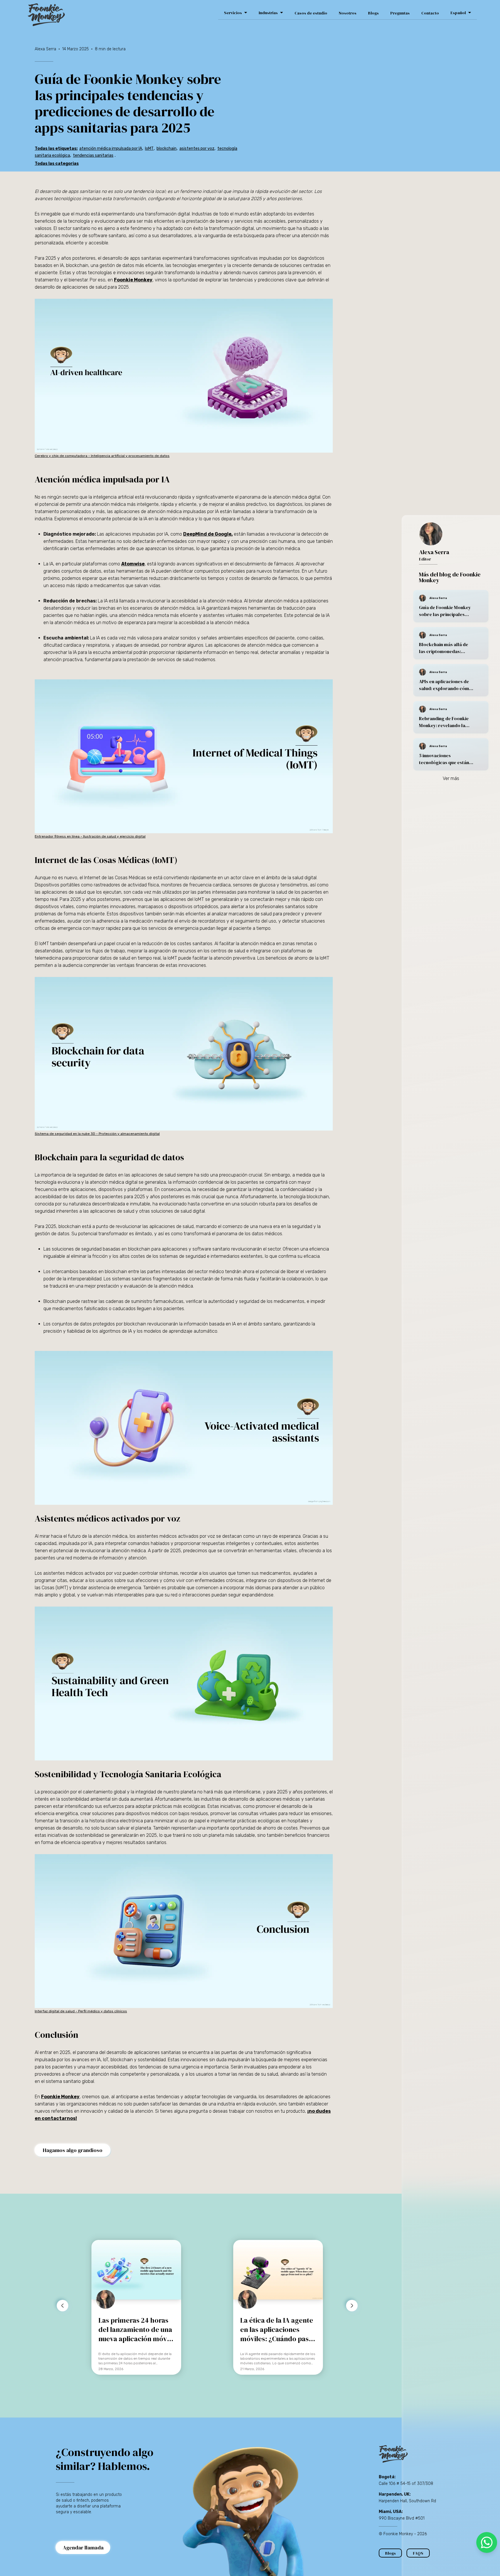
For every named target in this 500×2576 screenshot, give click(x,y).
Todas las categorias (57, 164)
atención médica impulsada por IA (111, 149)
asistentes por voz (197, 149)
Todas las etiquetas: (56, 149)
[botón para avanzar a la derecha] (352, 2306)
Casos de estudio (311, 13)
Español (458, 13)
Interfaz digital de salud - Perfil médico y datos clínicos (81, 2011)
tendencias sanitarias (93, 155)
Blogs (373, 13)
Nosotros (348, 13)
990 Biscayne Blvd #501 (402, 2518)
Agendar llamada (83, 2548)
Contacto (430, 13)
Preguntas (400, 13)
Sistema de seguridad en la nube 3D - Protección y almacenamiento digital (97, 1134)
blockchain (167, 149)
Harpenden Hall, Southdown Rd (407, 2501)
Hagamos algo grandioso (73, 2150)
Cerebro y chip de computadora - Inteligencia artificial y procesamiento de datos (102, 456)
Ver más (451, 778)
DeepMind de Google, (208, 534)
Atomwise (133, 564)
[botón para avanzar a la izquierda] (62, 2306)
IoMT (149, 149)
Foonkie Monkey (133, 280)
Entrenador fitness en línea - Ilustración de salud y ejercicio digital (90, 836)
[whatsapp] (487, 2542)
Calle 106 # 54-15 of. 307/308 (406, 2484)
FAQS (418, 2553)
